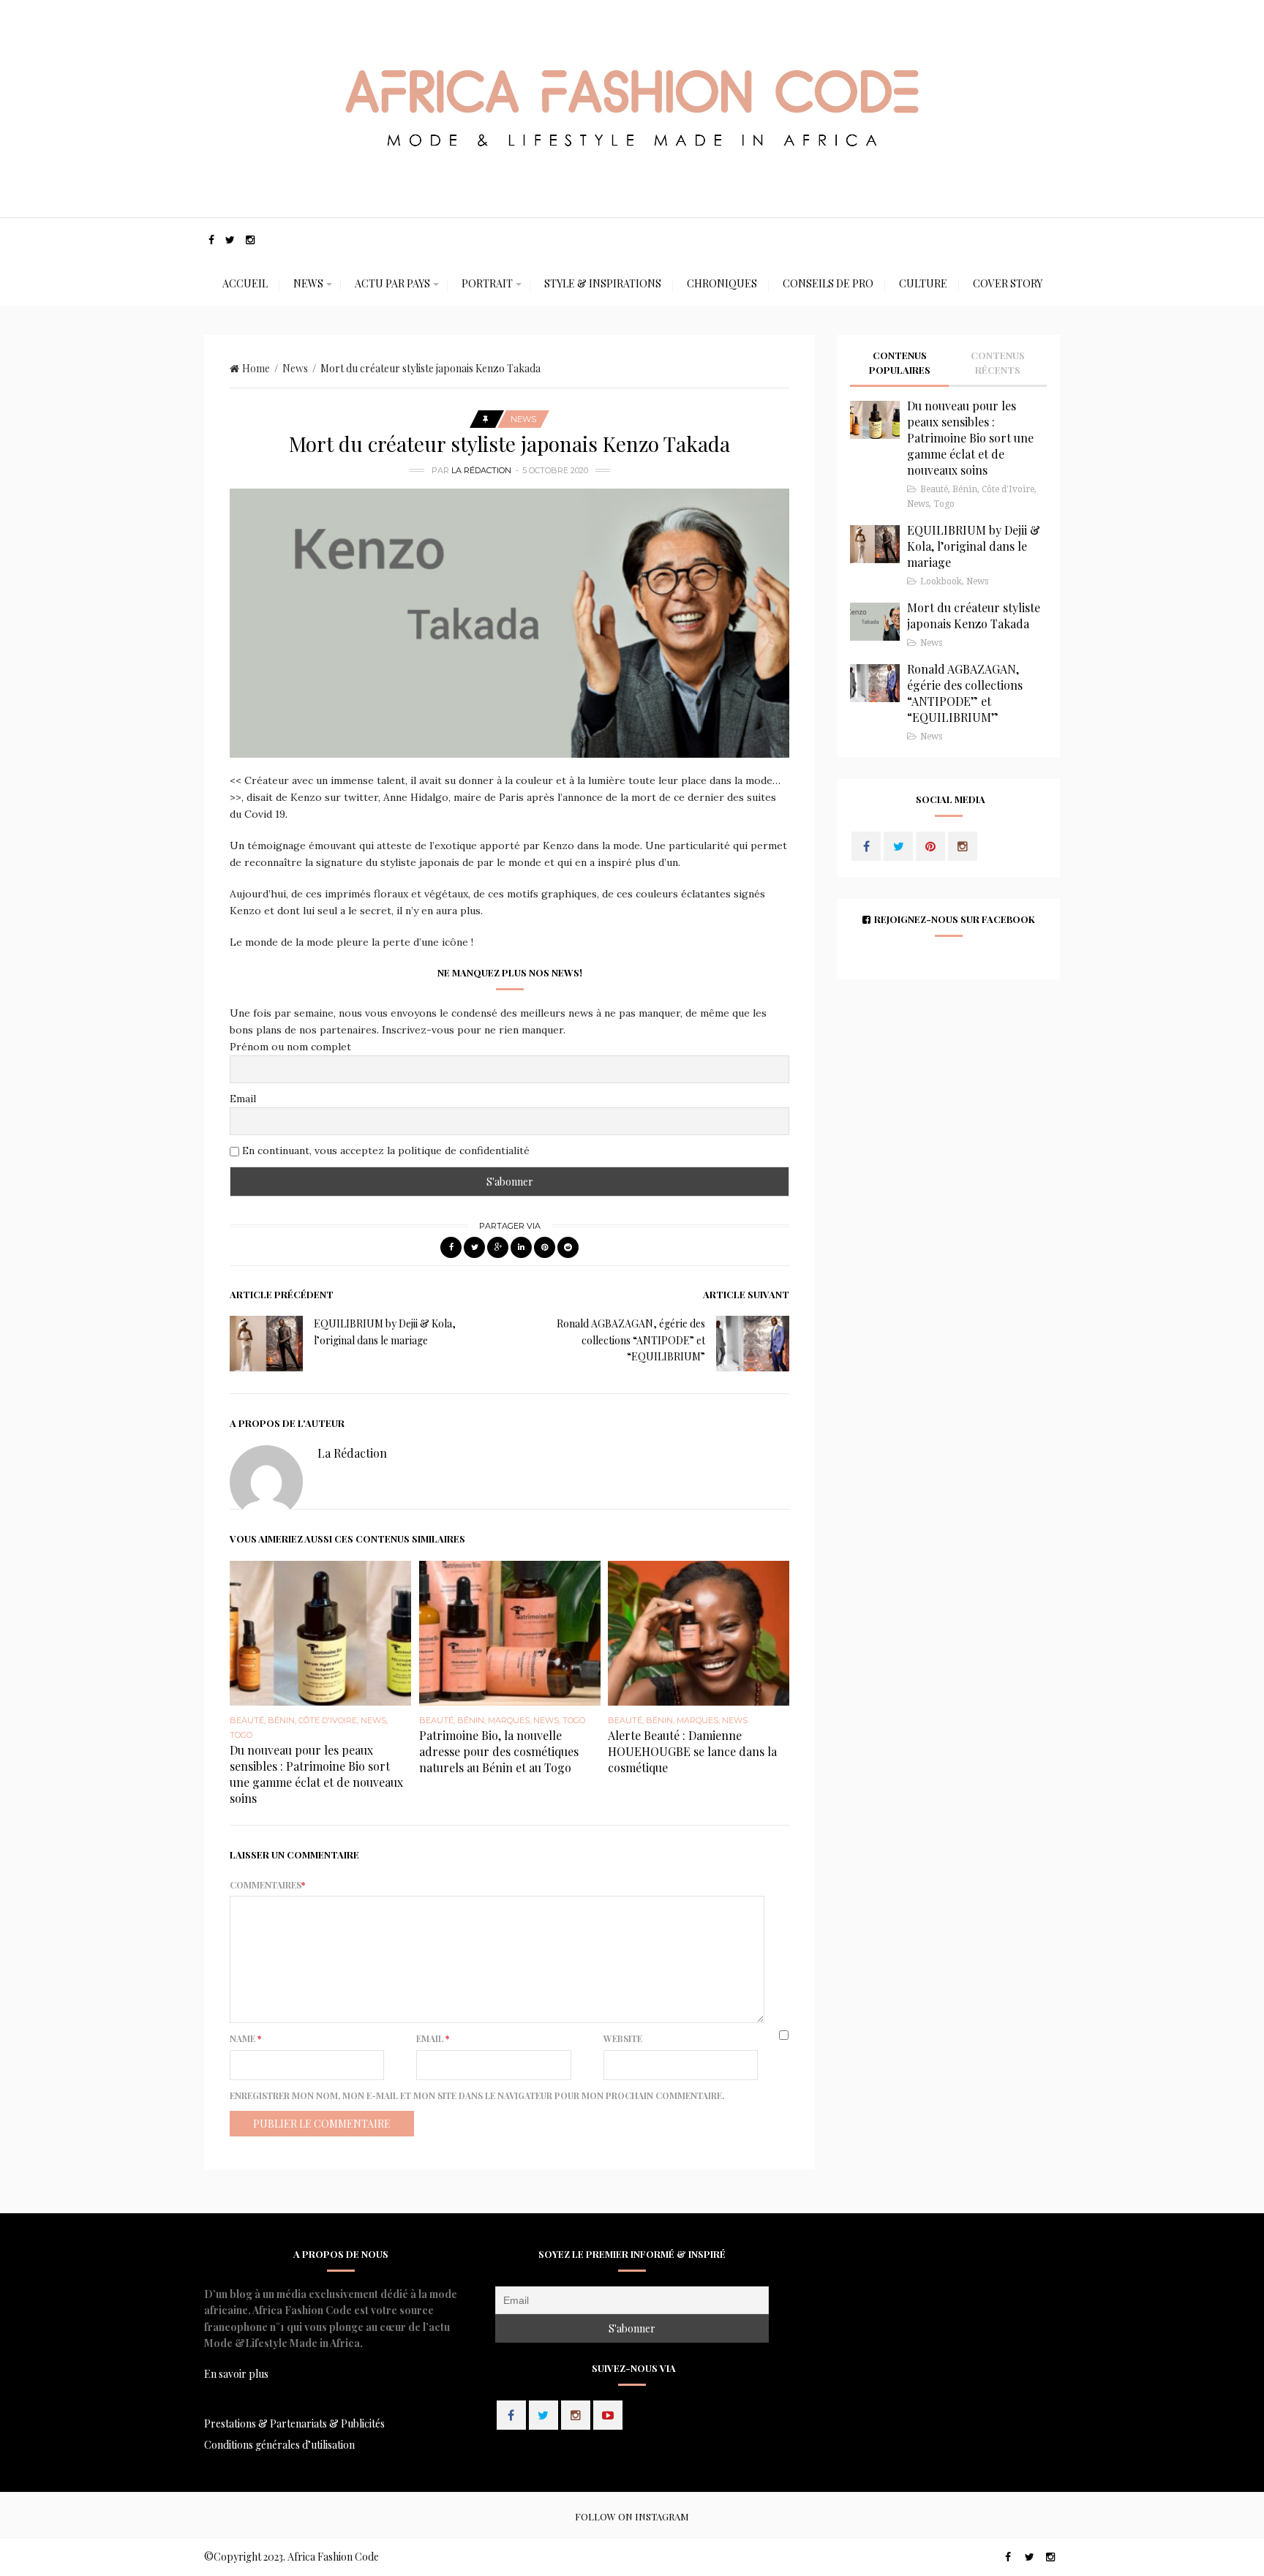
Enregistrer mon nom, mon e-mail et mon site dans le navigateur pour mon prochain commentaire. (477, 2095)
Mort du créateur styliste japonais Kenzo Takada (974, 615)
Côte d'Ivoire (328, 1720)
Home (256, 368)
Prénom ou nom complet (290, 1047)
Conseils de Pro (828, 283)
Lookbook (941, 581)
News (308, 283)
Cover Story (1008, 283)
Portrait (487, 283)
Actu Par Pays (392, 283)
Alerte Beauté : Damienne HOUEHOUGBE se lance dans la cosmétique (692, 1751)
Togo (241, 1735)
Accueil (245, 283)
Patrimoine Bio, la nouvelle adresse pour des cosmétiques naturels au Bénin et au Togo (499, 1751)
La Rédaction (481, 470)
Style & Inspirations (603, 283)
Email (243, 1099)
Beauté (247, 1720)
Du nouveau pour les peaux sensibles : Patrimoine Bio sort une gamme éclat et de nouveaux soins (316, 1774)
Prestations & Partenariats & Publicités (294, 2424)
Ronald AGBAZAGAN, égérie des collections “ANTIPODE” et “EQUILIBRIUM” (631, 1340)
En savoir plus (236, 2374)
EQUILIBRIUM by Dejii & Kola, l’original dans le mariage (974, 546)
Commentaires (267, 1885)
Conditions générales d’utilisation (279, 2445)
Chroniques (722, 283)
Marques (509, 1720)
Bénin (281, 1720)
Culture (923, 283)
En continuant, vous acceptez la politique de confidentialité (384, 1150)
